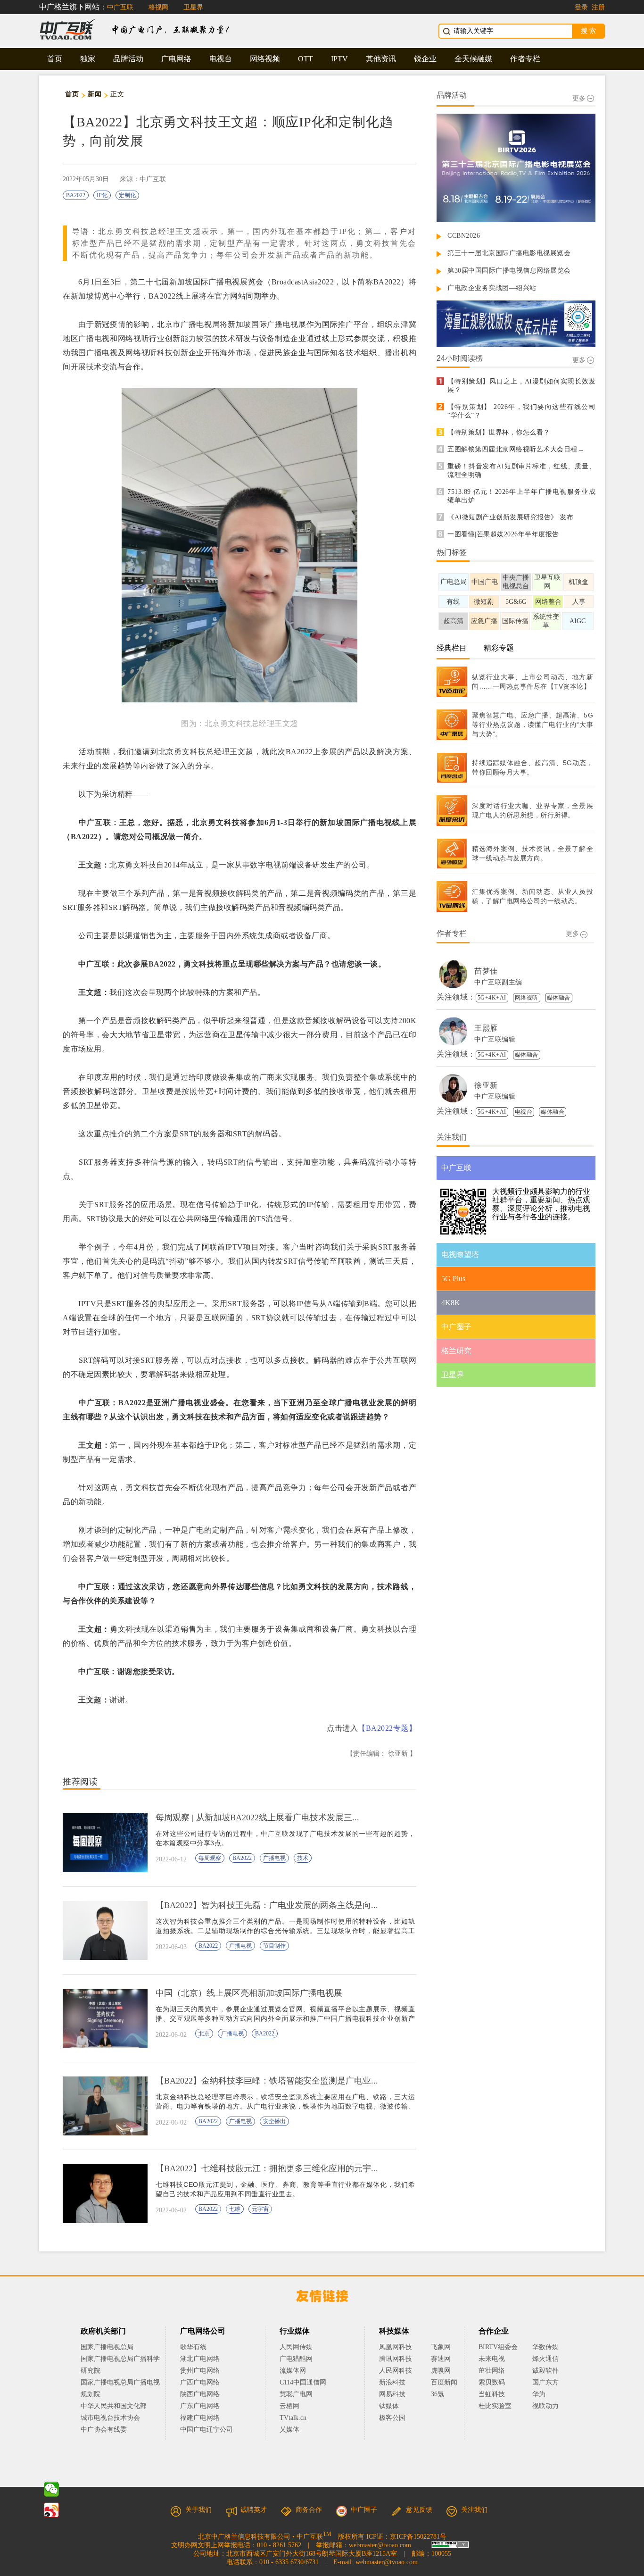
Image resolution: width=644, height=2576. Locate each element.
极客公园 (392, 2418)
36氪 (438, 2394)
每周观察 (210, 1858)
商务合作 (309, 2510)
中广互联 (120, 7)
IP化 (102, 195)
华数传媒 (545, 2347)
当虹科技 (492, 2394)
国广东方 (545, 2382)
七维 (235, 2209)
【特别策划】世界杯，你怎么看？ (499, 432)
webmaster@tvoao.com (380, 2545)
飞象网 (441, 2347)
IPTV (339, 59)
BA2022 (76, 195)
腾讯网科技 (396, 2359)
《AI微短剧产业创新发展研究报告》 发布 (510, 517)
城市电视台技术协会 (110, 2418)
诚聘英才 (254, 2510)
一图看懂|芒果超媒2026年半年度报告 (503, 534)
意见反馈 (419, 2510)
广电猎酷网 (296, 2359)
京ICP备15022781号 (418, 2537)
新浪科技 (392, 2382)
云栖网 (289, 2406)
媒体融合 (559, 998)
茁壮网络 (492, 2371)
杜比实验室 (495, 2406)
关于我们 (198, 2510)
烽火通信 (545, 2359)
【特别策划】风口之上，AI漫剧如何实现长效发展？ (521, 386)
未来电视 (492, 2359)
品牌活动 (128, 59)
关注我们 (474, 2510)
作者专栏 (525, 59)
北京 (204, 2034)
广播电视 (274, 1858)
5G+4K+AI (492, 998)
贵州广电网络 (200, 2371)
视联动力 (545, 2406)
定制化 (127, 195)
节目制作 (274, 1946)
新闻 (95, 94)
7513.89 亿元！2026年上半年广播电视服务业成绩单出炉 (521, 496)
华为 (545, 2394)
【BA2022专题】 (387, 1728)
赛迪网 (441, 2359)
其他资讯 (381, 59)
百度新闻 (444, 2382)
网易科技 (392, 2394)
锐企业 (425, 59)
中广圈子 (364, 2510)
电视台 (221, 59)
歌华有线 (193, 2347)
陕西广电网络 (200, 2394)
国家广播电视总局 (107, 2347)
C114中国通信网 (303, 2382)
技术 (303, 1858)
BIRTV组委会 (498, 2347)
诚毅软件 (545, 2371)
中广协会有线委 (104, 2430)
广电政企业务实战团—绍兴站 (492, 288)
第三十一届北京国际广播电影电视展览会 (509, 253)
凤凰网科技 (396, 2347)
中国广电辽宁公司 (206, 2430)
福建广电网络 (200, 2418)
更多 (579, 98)
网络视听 (527, 998)
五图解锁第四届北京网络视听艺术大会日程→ (516, 449)
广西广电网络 (200, 2382)
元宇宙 (260, 2209)
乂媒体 (289, 2430)
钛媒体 (389, 2406)
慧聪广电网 (296, 2394)
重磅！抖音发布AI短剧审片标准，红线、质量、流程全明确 (521, 471)
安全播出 (274, 2121)
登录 (581, 7)
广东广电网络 (200, 2406)
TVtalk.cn (293, 2418)
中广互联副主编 (498, 982)
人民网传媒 (296, 2347)
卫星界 (193, 7)
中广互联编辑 (495, 1039)
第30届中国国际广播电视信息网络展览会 (509, 271)
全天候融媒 (473, 59)
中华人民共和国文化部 (114, 2406)
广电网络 (176, 59)
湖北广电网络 (200, 2359)
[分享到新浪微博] (51, 2510)
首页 (55, 59)
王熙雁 (486, 1028)
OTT (305, 59)
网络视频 (265, 59)
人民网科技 (396, 2371)
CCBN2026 (464, 236)
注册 (598, 7)
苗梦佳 (486, 971)
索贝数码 (492, 2382)
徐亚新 (486, 1085)
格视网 (158, 7)
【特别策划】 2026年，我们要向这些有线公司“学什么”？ (521, 411)
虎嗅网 (441, 2371)
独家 (88, 59)
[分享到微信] (51, 2489)
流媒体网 (293, 2371)
